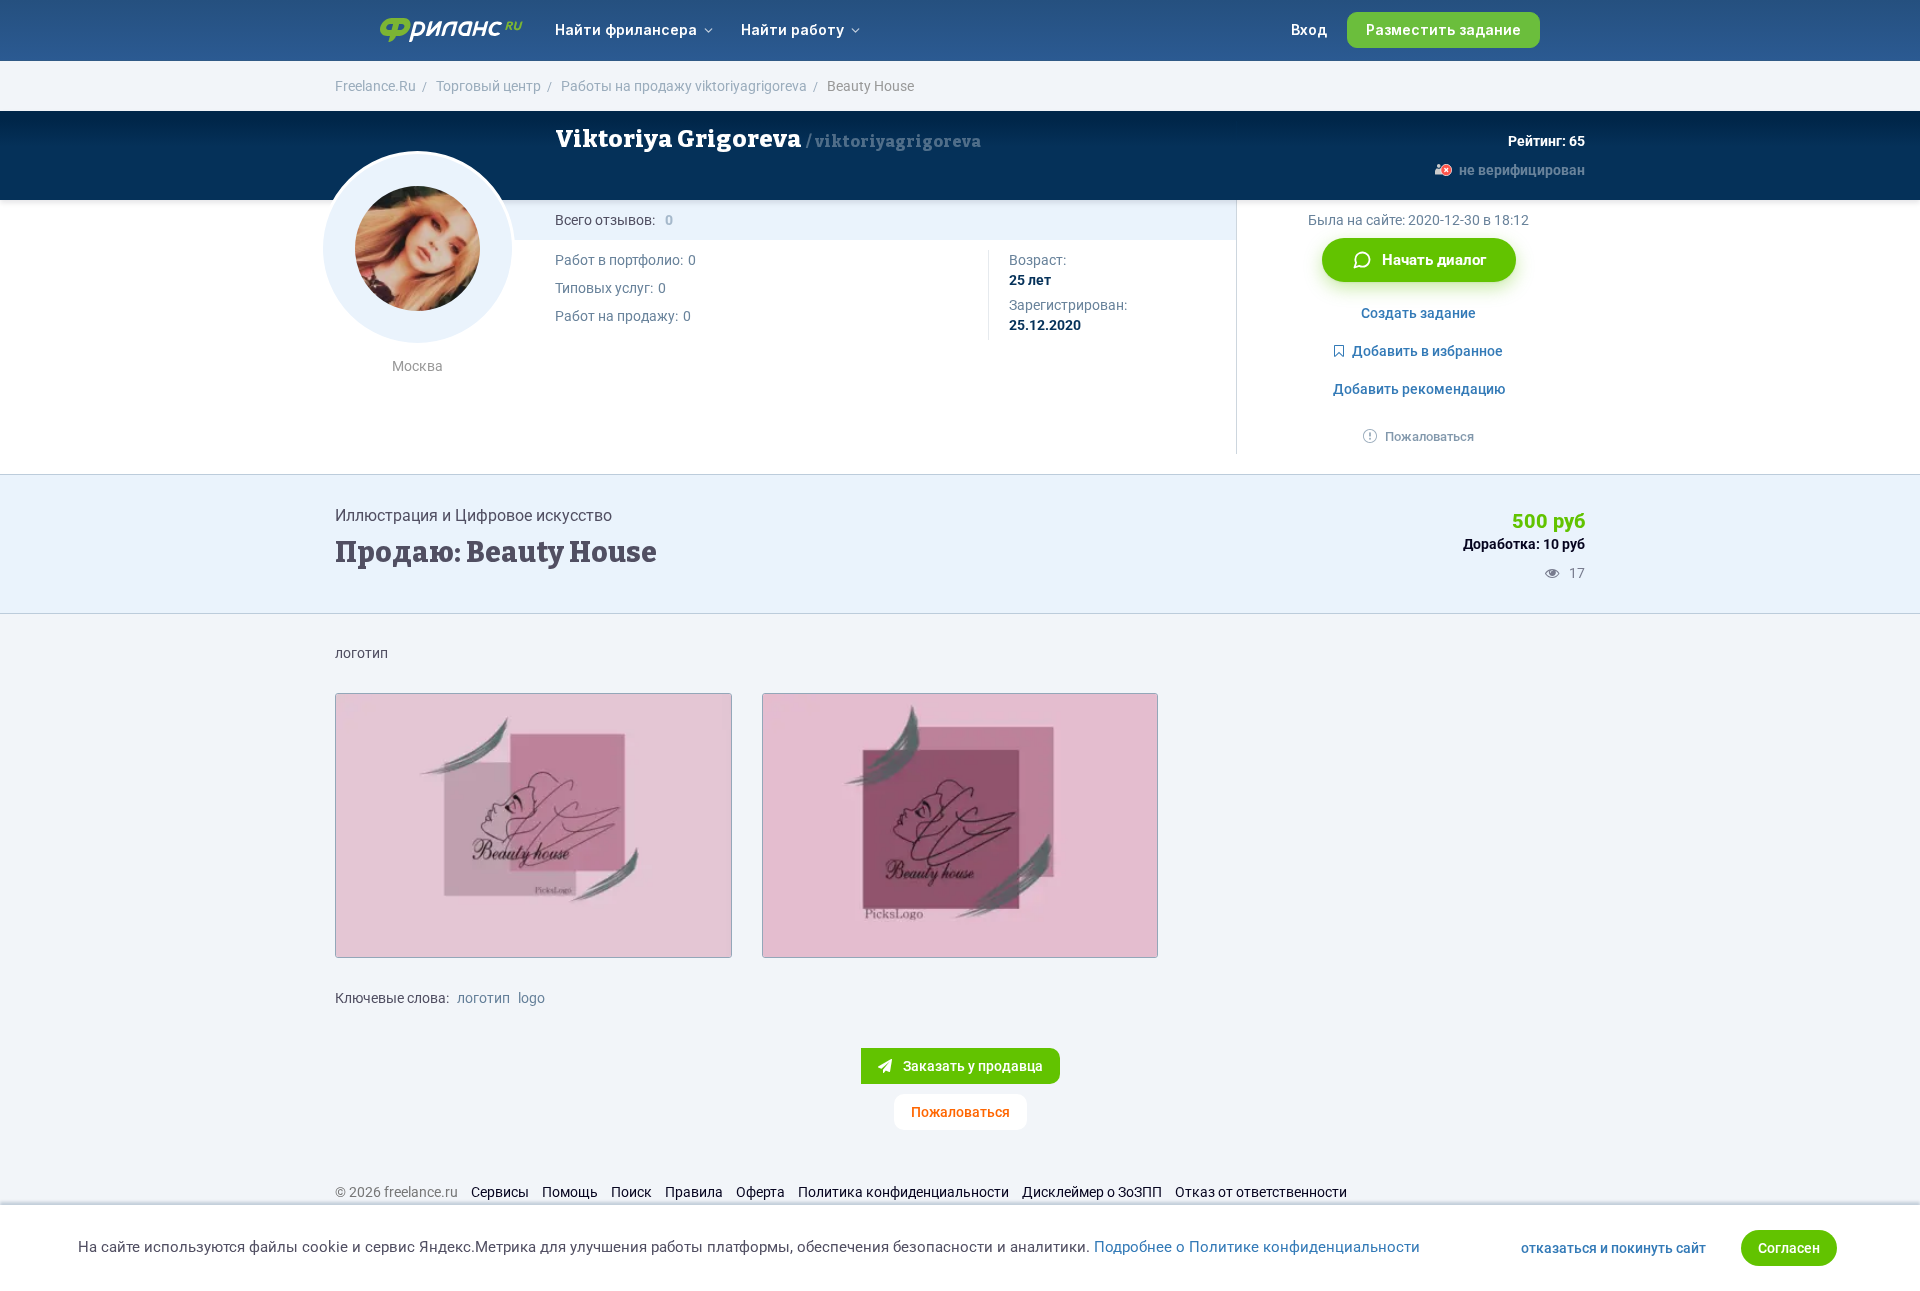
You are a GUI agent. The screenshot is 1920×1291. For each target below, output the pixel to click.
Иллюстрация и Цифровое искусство (473, 515)
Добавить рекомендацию (1419, 389)
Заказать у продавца (971, 1066)
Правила (694, 1192)
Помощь (570, 1192)
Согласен (1789, 1248)
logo (531, 998)
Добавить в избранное (1427, 351)
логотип (483, 998)
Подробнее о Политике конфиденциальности (1257, 1247)
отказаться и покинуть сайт (1613, 1248)
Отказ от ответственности (1261, 1192)
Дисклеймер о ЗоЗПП (1092, 1192)
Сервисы (500, 1192)
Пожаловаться (1429, 436)
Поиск (631, 1192)
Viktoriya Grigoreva (768, 139)
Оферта (760, 1192)
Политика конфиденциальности (903, 1192)
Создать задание (1418, 313)
